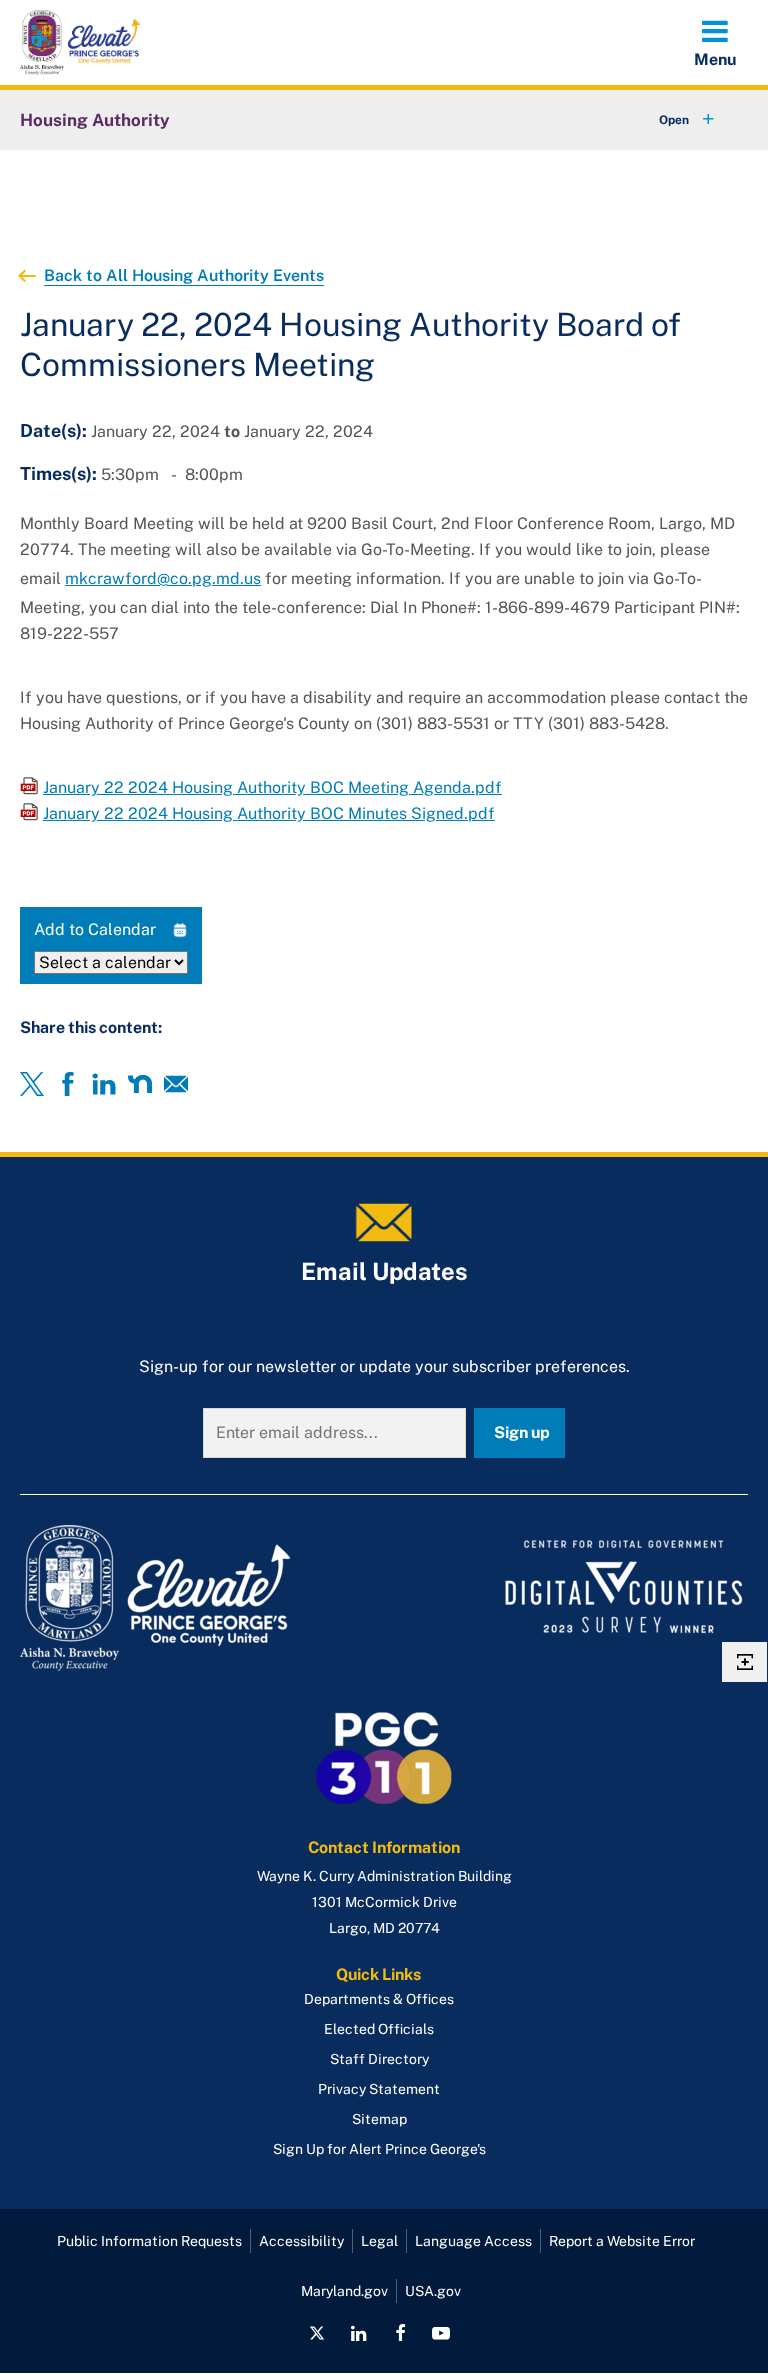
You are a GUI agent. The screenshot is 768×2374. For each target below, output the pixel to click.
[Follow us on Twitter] (317, 2333)
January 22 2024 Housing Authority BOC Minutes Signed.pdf (269, 813)
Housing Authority (95, 120)
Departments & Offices (379, 1999)
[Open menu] (715, 42)
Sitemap (379, 2119)
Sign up (522, 1432)
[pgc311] (196, 1598)
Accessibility (301, 2241)
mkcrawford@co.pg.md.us (163, 578)
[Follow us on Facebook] (400, 2333)
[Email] (176, 1084)
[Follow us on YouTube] (441, 2333)
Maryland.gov (344, 2291)
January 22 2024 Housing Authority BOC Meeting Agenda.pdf (272, 787)
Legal (379, 2241)
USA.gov (433, 2291)
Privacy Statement (379, 2089)
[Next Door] (140, 1084)
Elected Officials (379, 2029)
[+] (668, 120)
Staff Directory (379, 2059)
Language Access (473, 2241)
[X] (32, 1084)
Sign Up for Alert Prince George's (379, 2149)
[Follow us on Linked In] (359, 2333)
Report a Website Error (622, 2241)
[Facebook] (68, 1084)
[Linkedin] (104, 1084)
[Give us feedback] (744, 1662)
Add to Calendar (95, 929)
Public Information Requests (149, 2241)
